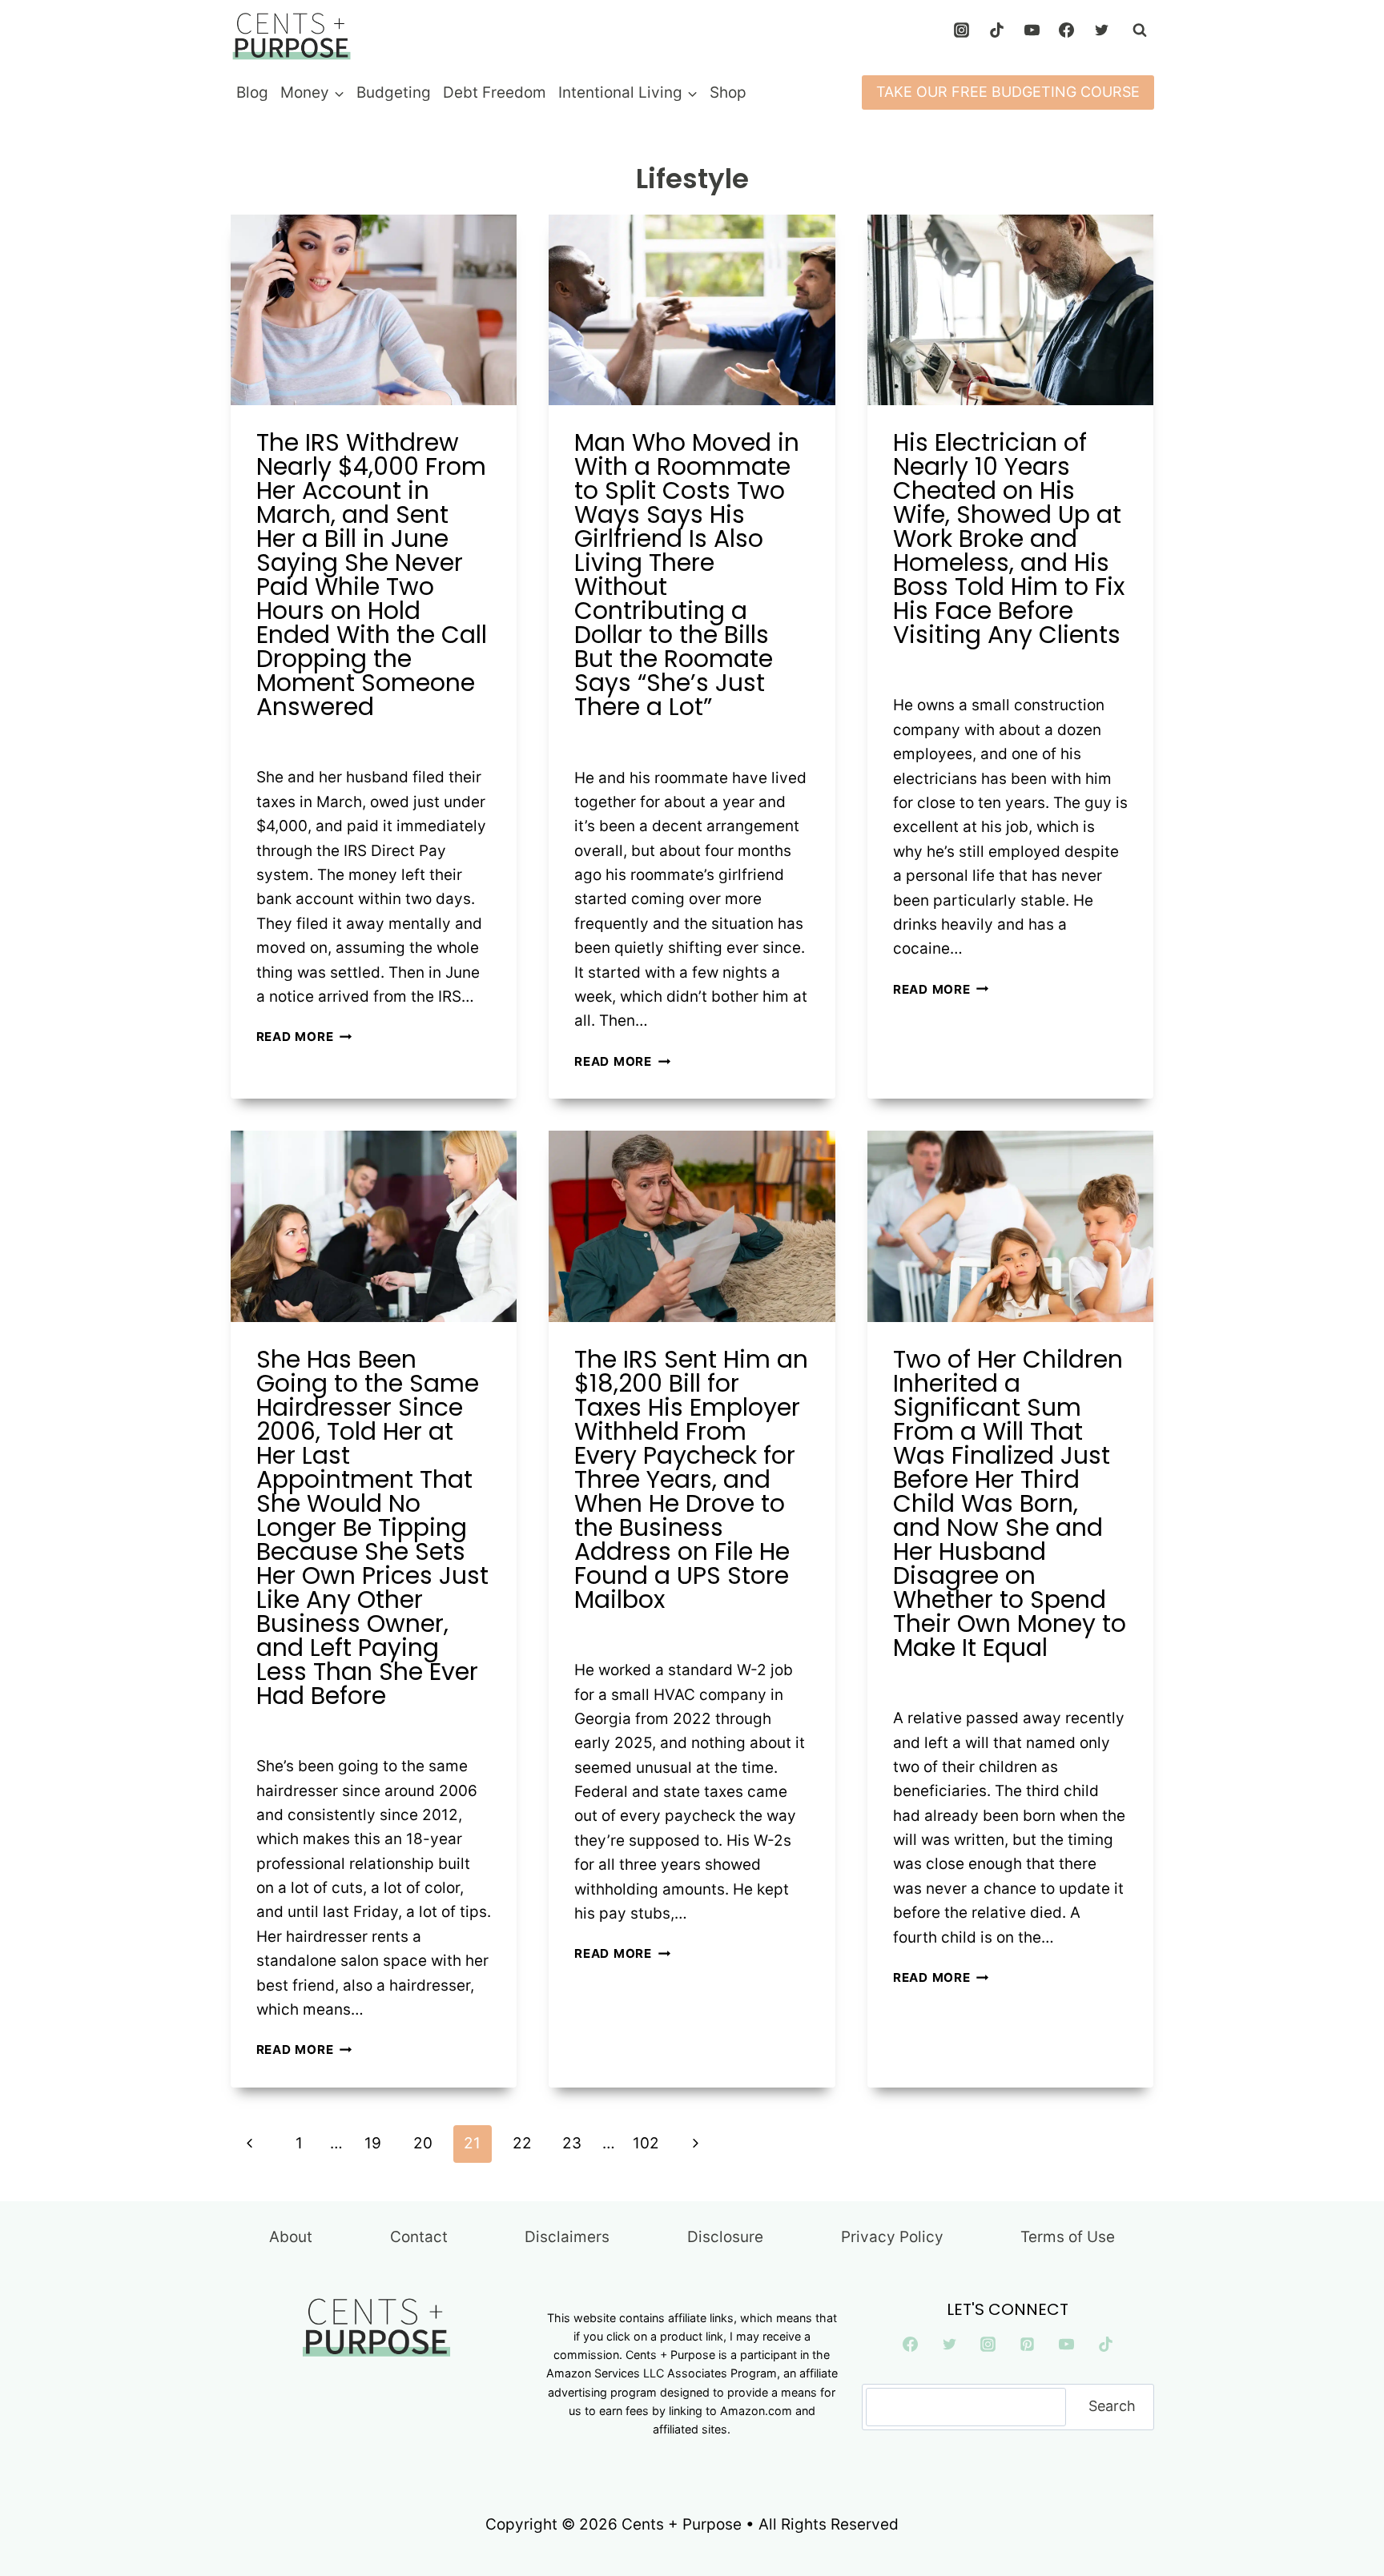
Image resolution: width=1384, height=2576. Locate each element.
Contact (419, 2237)
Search (1112, 2406)
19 (373, 2143)
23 (572, 2143)
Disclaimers (567, 2237)
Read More (304, 1037)
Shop (728, 92)
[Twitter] (1102, 30)
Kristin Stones (314, 740)
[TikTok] (996, 30)
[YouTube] (1032, 30)
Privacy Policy (892, 2237)
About (291, 2237)
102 (646, 2143)
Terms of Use (1068, 2237)
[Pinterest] (1028, 2345)
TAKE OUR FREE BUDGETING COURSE (1008, 92)
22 (522, 2143)
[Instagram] (962, 30)
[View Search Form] (1140, 30)
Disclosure (725, 2237)
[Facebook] (1067, 30)
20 (423, 2143)
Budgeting (394, 92)
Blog (252, 92)
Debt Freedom (495, 92)
